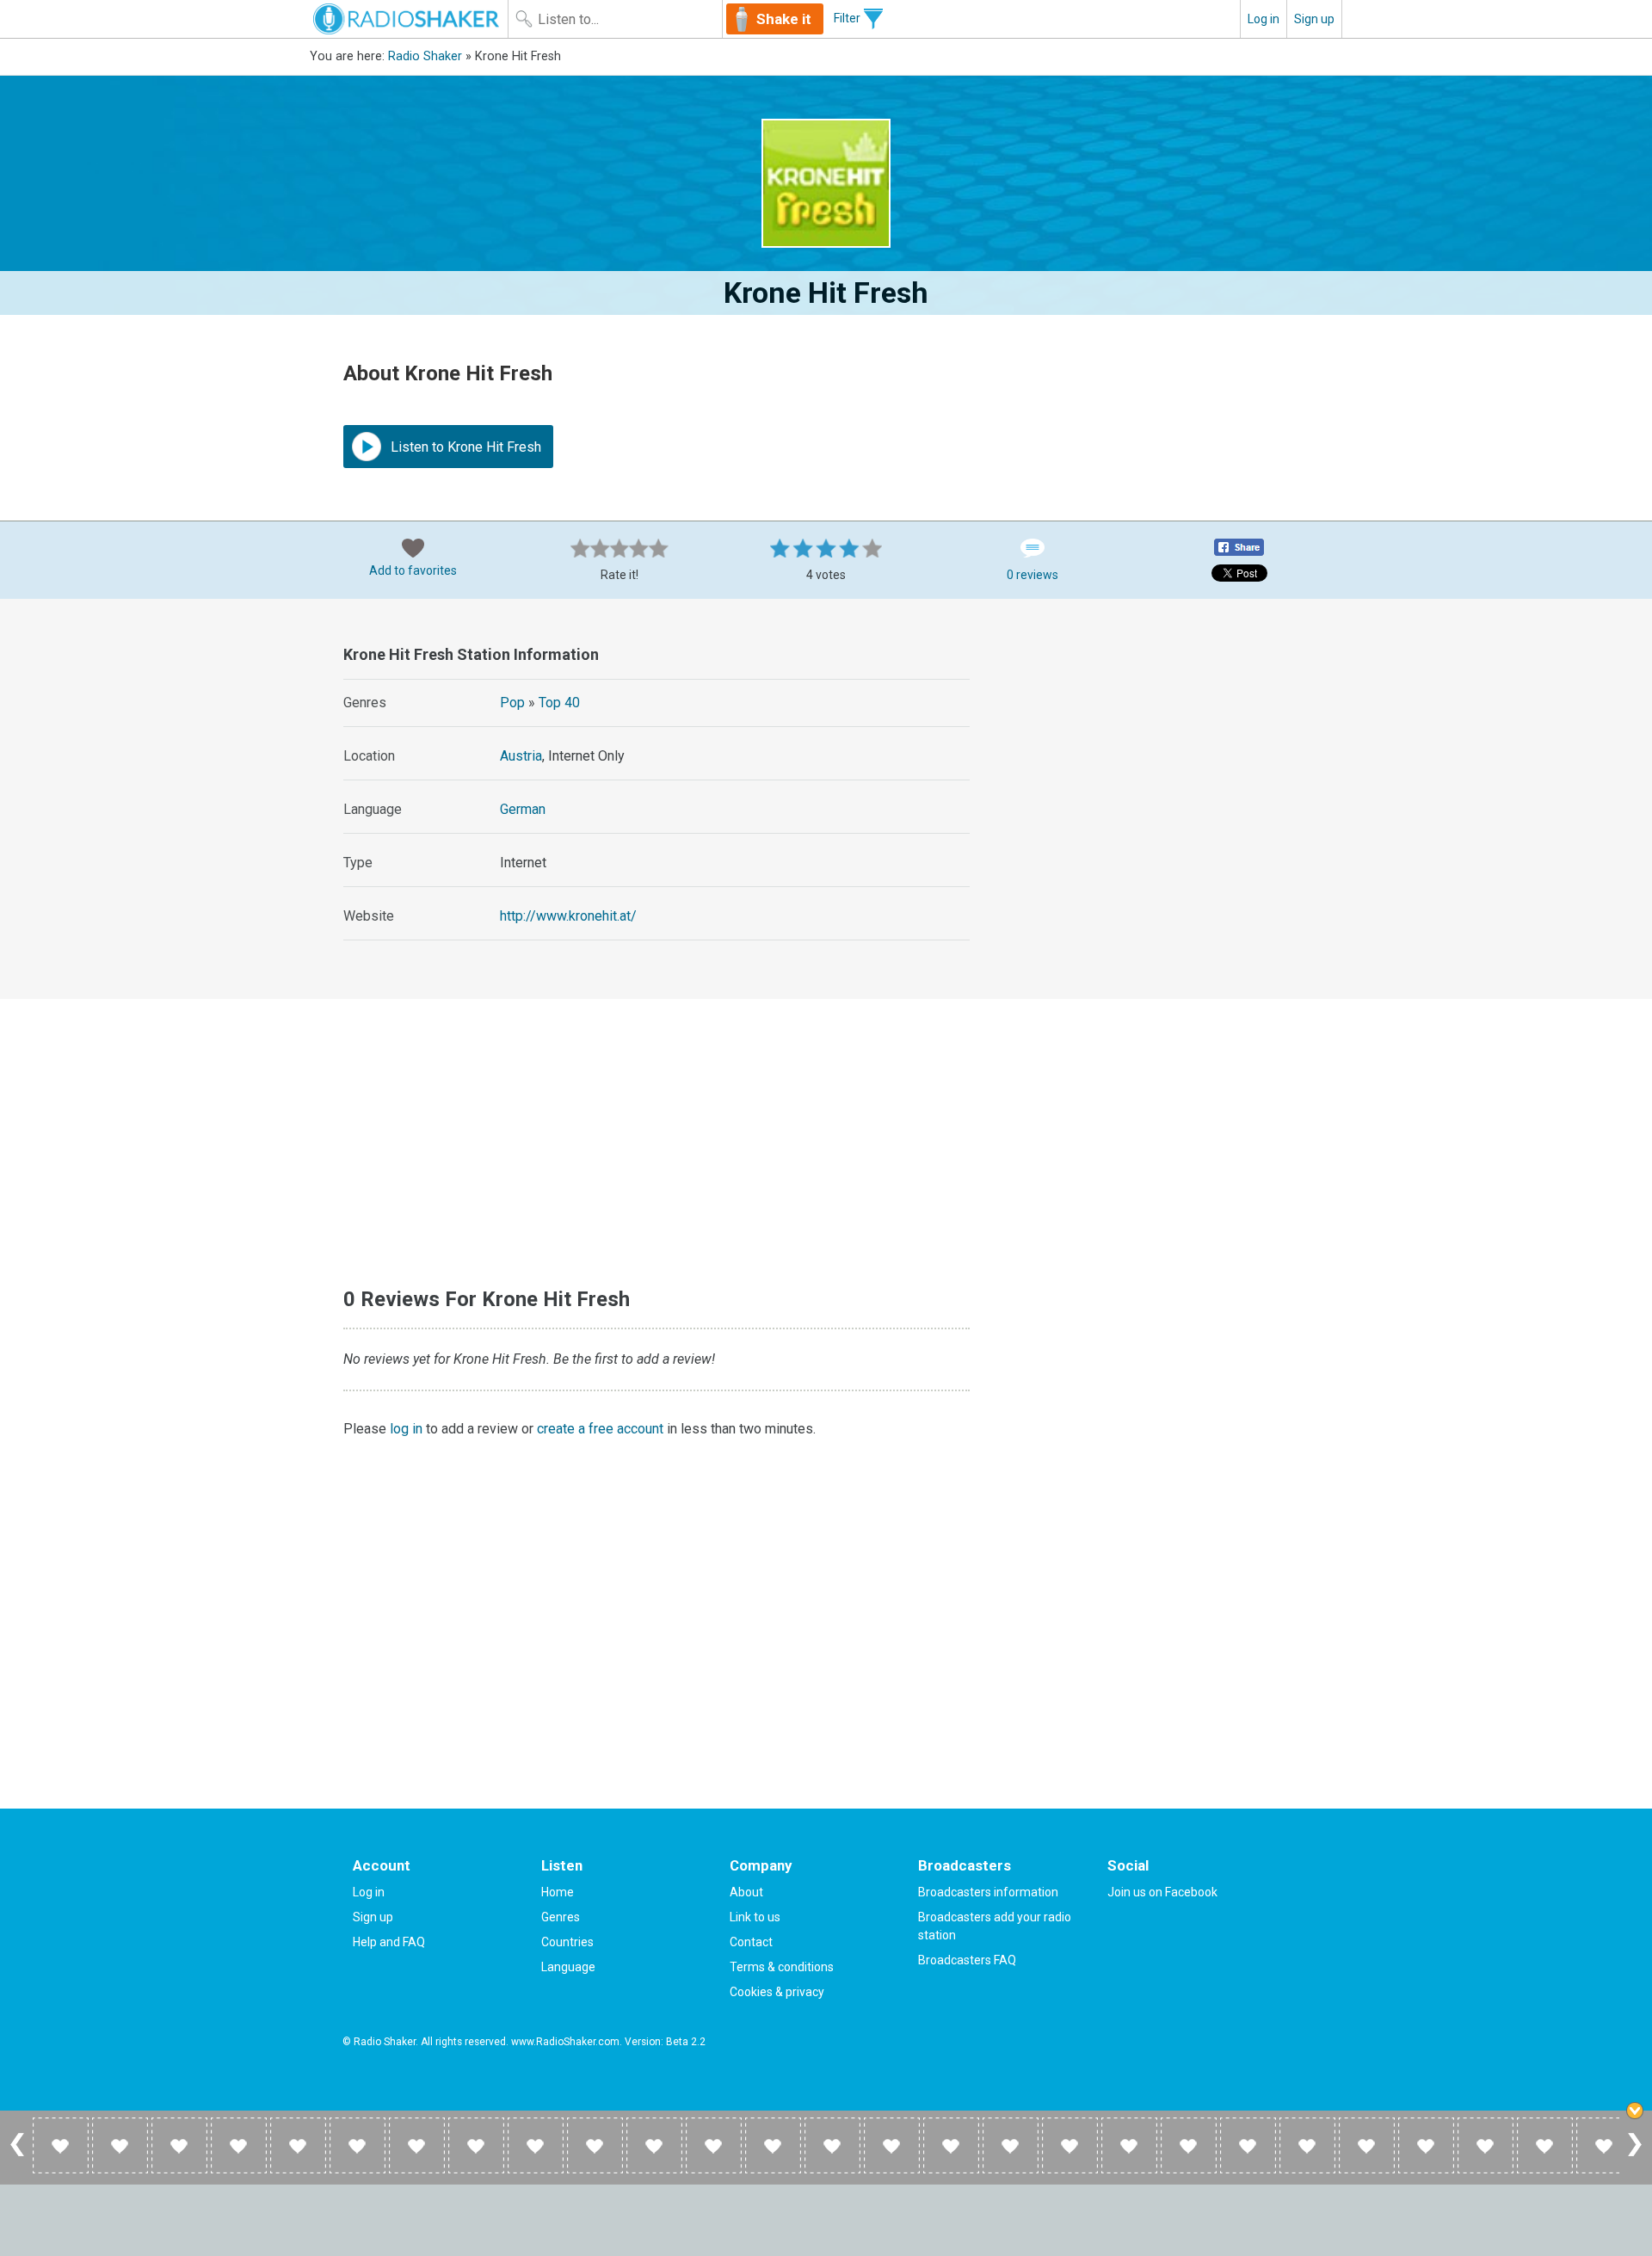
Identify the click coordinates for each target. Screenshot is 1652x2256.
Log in (1264, 19)
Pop (512, 703)
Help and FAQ (389, 1942)
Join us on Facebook (1162, 1892)
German (523, 809)
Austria (521, 756)
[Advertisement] (1165, 746)
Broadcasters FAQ (967, 1960)
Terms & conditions (782, 1967)
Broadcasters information (988, 1892)
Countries (567, 1942)
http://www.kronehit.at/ (568, 916)
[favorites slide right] (1635, 2155)
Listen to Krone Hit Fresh (464, 447)
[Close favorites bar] (1635, 2111)
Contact (751, 1942)
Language (568, 1967)
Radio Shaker (425, 56)
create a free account (600, 1429)
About (746, 1892)
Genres (561, 1917)
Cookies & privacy (777, 1992)
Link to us (755, 1917)
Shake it (784, 19)
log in (406, 1429)
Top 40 (559, 703)
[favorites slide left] (17, 2155)
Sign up (1314, 19)
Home (558, 1892)
